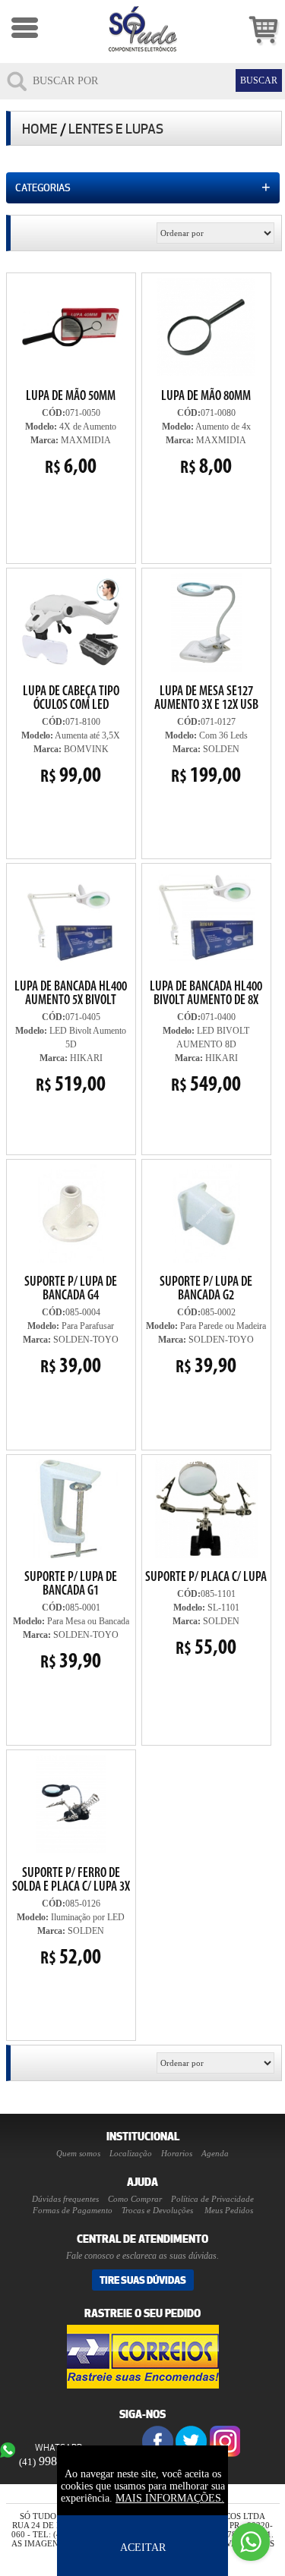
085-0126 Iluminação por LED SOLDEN (71, 1861)
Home (40, 129)
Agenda (215, 2153)
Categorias (143, 187)
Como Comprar (135, 2199)
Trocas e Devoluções (157, 2210)
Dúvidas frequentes (65, 2199)
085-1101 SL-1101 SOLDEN (206, 1558)
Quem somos (78, 2153)
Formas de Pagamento (73, 2210)
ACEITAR (143, 2548)
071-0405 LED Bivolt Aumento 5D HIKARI (71, 1038)
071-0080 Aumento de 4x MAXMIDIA (206, 434)
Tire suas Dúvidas (143, 2280)
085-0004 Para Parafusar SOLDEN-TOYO (71, 1327)
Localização (131, 2153)
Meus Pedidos (229, 2210)
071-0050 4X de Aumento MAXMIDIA (71, 434)
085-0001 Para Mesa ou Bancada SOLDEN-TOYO (71, 1622)
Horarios (177, 2153)
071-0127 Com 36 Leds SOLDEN (206, 736)
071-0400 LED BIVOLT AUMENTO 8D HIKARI (206, 1038)
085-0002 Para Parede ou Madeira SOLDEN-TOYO (206, 1327)
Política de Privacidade (212, 2199)
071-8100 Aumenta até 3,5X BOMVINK (66, 679)
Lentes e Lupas (116, 129)
